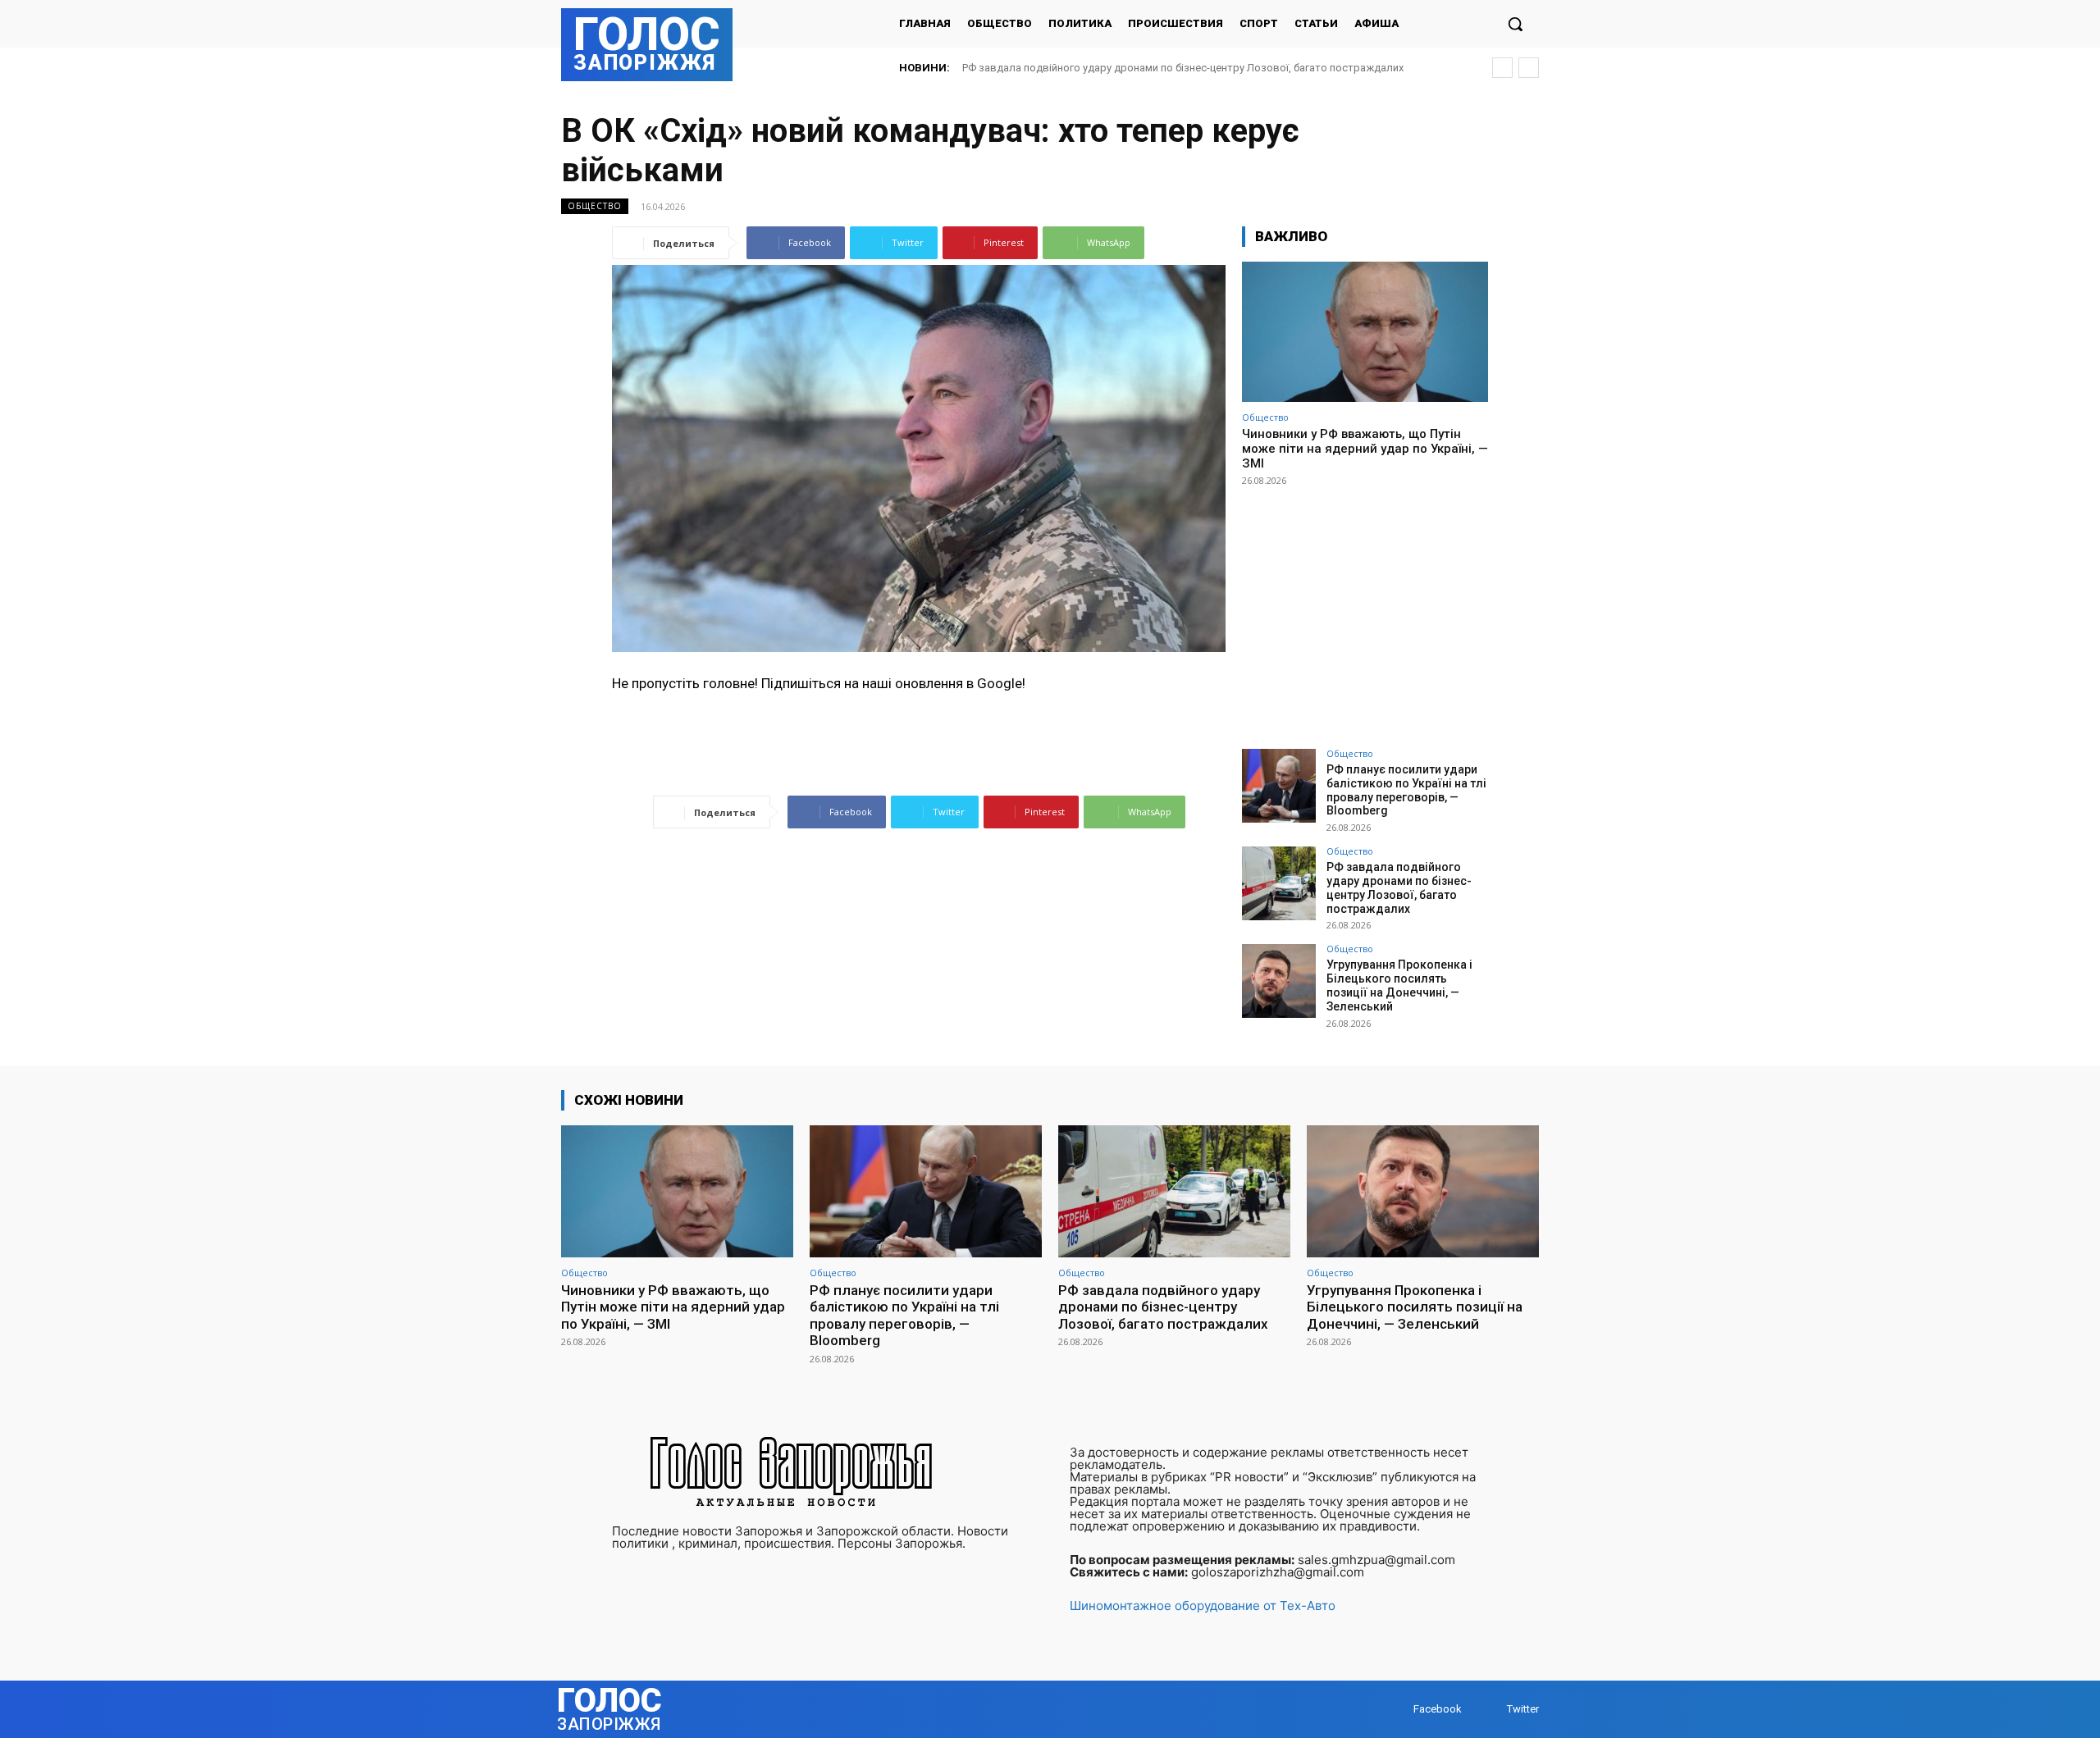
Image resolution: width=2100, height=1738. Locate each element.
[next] (1529, 68)
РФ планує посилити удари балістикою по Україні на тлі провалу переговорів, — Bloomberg (1406, 790)
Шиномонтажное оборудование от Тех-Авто (1203, 1606)
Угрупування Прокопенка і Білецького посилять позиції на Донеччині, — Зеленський (1399, 985)
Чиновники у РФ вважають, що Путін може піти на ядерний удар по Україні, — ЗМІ (1365, 449)
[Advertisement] (1365, 610)
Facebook (1438, 1709)
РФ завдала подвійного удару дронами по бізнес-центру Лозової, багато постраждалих (1183, 68)
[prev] (1502, 68)
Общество (595, 206)
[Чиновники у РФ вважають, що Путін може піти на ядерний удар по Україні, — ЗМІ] (1365, 332)
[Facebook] (1397, 1709)
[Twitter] (1491, 1709)
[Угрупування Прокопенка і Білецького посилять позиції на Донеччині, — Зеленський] (1279, 981)
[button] (1515, 24)
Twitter (1523, 1709)
